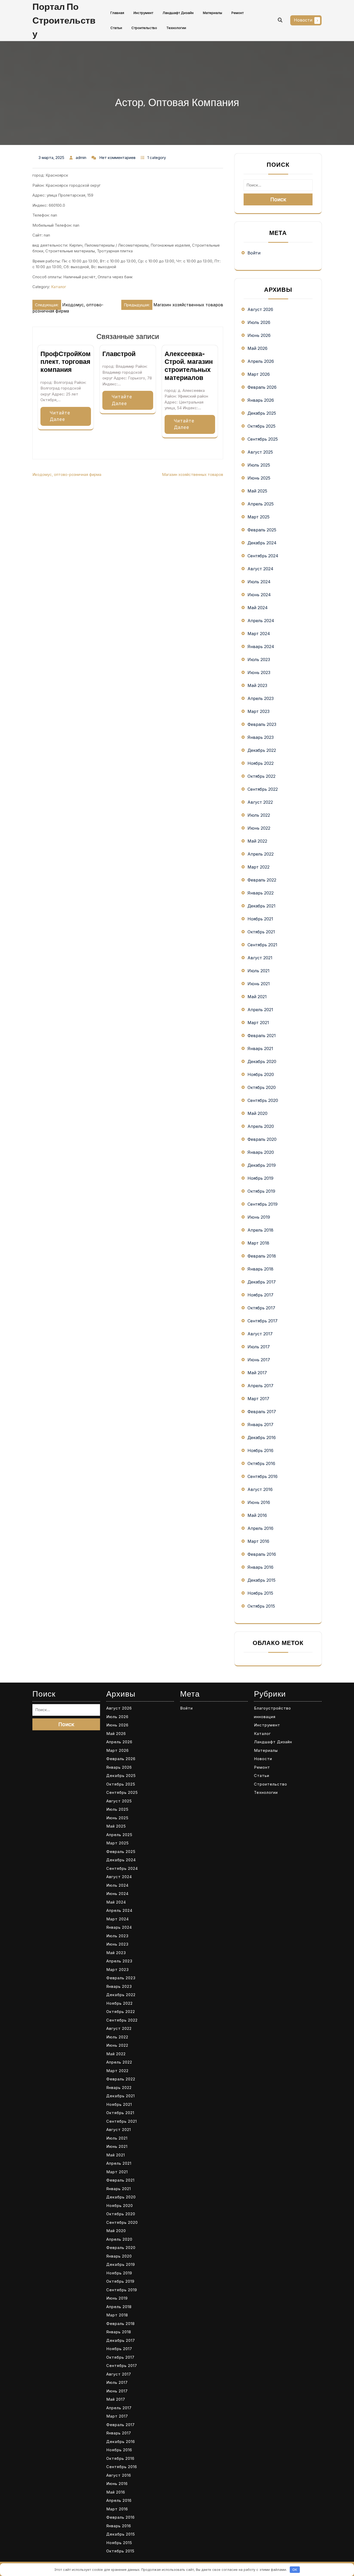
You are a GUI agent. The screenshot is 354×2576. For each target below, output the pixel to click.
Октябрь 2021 (261, 932)
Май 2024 (258, 608)
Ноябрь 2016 (260, 1450)
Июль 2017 (259, 1347)
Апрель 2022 (261, 854)
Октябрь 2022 (261, 776)
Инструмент (143, 13)
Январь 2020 (261, 1152)
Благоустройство (272, 1708)
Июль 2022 (259, 815)
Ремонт (238, 13)
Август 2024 (260, 569)
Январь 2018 (260, 1269)
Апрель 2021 (260, 1010)
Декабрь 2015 (261, 1580)
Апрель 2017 (260, 1386)
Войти (254, 253)
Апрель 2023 (261, 698)
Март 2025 (259, 517)
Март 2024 (259, 634)
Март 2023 (259, 711)
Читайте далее (60, 416)
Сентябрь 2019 (263, 1204)
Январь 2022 (261, 893)
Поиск (278, 199)
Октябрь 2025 (261, 426)
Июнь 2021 (259, 984)
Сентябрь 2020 (263, 1100)
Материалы (213, 13)
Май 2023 (257, 685)
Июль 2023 (259, 659)
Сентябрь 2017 (263, 1321)
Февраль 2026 (262, 387)
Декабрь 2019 (262, 1165)
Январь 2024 (261, 647)
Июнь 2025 (259, 478)
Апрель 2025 (261, 504)
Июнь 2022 (259, 828)
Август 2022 (260, 802)
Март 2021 (258, 1023)
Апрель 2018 (260, 1230)
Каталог (59, 287)
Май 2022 (257, 841)
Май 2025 (257, 491)
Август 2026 (260, 309)
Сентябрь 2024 (263, 556)
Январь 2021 (260, 1049)
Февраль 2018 (262, 1256)
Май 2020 (257, 1113)
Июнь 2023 (259, 672)
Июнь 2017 (259, 1360)
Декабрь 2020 (262, 1061)
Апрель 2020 (261, 1126)
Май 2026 (257, 348)
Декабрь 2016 (262, 1438)
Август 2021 (260, 958)
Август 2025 (260, 452)
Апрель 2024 (261, 621)
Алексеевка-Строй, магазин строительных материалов (189, 366)
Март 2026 (259, 374)
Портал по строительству (64, 20)
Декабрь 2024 (262, 543)
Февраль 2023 (262, 724)
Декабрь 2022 (262, 750)
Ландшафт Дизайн (178, 13)
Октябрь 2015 (261, 1606)
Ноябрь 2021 (260, 919)
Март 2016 (258, 1541)
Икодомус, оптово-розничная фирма (67, 474)
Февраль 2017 (262, 1412)
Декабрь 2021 (261, 906)
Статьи (116, 28)
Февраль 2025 (262, 530)
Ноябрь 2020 (261, 1074)
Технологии (176, 28)
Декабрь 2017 (262, 1282)
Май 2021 (257, 997)
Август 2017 (260, 1334)
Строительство (144, 28)
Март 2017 (258, 1399)
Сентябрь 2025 (263, 439)
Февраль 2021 (262, 1036)
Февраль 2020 (262, 1139)
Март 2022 (259, 867)
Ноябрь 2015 (260, 1593)
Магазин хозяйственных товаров (193, 474)
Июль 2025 (259, 465)
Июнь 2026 (259, 335)
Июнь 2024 (259, 595)
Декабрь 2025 (262, 413)
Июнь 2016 (259, 1502)
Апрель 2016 (260, 1528)
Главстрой (119, 354)
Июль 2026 (259, 322)
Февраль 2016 (262, 1554)
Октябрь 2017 (261, 1308)
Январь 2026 (261, 400)
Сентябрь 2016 (263, 1476)
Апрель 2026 (261, 361)
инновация (265, 1717)
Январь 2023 (261, 737)
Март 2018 (258, 1243)
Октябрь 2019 (261, 1191)
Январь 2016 (260, 1567)
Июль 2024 (259, 582)
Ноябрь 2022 (261, 763)
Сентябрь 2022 (263, 789)
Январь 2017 (260, 1425)
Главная (117, 13)
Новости (303, 20)
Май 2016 (257, 1515)
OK (295, 2570)
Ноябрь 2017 (260, 1295)
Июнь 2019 (259, 1217)
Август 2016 (260, 1489)
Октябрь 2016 (261, 1463)
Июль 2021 (259, 971)
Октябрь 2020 (262, 1087)
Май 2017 (257, 1373)
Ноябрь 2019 (260, 1178)
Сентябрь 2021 (262, 945)
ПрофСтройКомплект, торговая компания (66, 362)
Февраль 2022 (262, 880)
